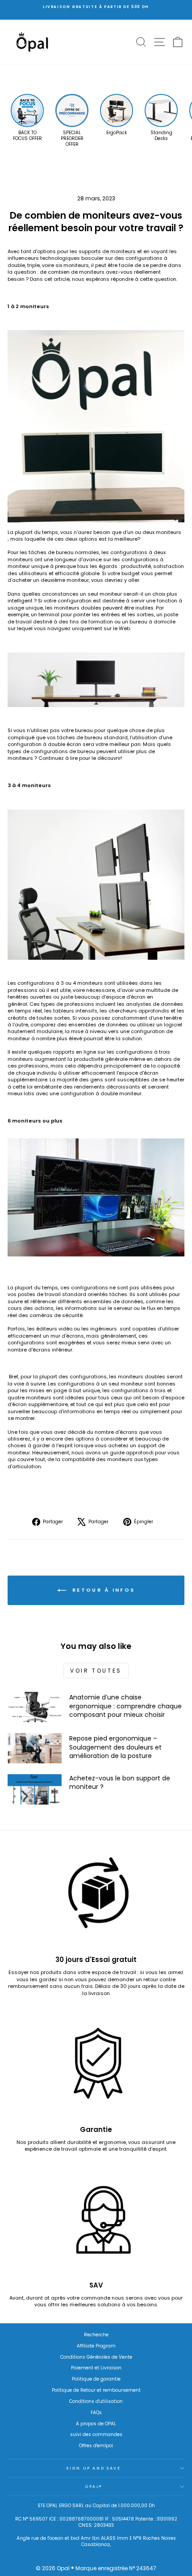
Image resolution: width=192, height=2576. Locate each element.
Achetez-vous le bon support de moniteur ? (120, 1783)
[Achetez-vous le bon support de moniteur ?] (35, 1789)
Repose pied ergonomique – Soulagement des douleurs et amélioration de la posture (115, 1747)
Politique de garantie (96, 2379)
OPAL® (94, 2487)
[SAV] (96, 2223)
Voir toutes (96, 1671)
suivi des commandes (96, 2434)
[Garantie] (96, 2068)
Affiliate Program (96, 2346)
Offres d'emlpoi (96, 2446)
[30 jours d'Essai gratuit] (96, 1898)
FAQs (96, 2413)
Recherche (96, 2335)
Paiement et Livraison (96, 2368)
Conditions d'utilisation (96, 2401)
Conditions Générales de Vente (96, 2357)
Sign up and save (94, 2468)
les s (103, 251)
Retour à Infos (102, 1590)
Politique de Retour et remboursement (96, 2390)
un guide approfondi (128, 1453)
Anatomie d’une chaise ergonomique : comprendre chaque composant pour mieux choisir (125, 1706)
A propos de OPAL (96, 2424)
